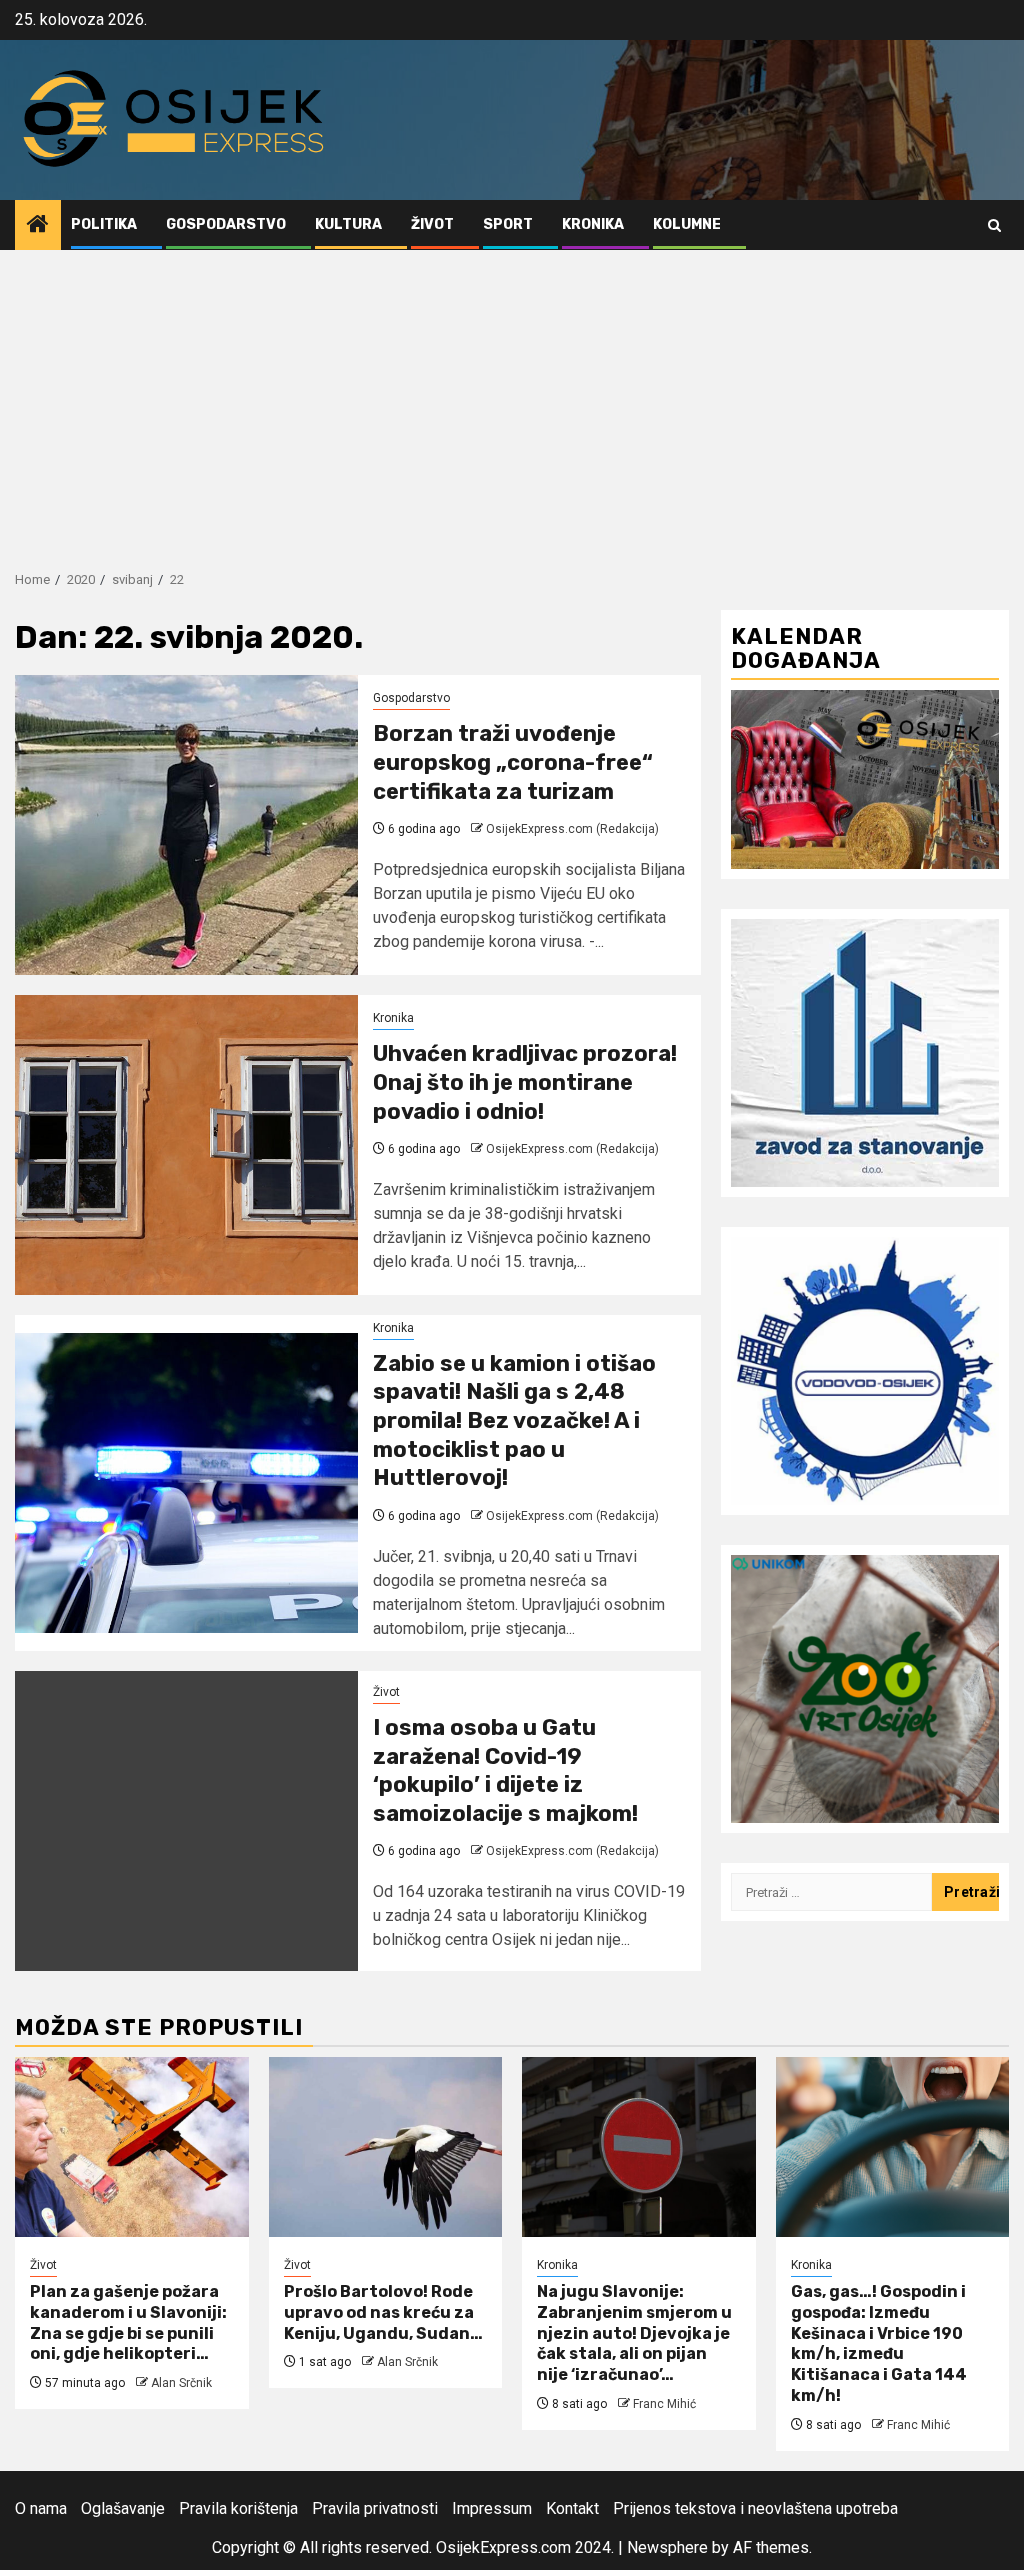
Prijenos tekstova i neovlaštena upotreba (755, 2508)
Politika (104, 224)
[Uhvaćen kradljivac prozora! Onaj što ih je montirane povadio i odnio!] (186, 1145)
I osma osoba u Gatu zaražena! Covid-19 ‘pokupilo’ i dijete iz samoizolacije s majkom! (505, 1770)
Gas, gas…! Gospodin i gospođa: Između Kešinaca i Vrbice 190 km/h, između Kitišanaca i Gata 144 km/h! (879, 2343)
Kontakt (572, 2508)
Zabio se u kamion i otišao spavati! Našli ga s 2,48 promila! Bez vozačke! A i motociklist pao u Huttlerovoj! (514, 1420)
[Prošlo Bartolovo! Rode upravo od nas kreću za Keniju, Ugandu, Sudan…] (386, 2147)
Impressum (492, 2508)
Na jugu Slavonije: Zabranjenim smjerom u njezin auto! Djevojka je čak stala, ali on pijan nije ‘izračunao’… (634, 2333)
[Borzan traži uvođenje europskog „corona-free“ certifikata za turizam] (186, 825)
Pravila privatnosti (375, 2508)
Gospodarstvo (226, 224)
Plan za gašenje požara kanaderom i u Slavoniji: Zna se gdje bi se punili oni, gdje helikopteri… (128, 2322)
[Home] (38, 226)
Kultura (348, 224)
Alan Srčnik (181, 2383)
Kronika (593, 224)
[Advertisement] (512, 400)
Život (432, 224)
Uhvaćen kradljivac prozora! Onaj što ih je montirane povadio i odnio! (525, 1082)
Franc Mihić (664, 2404)
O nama (41, 2508)
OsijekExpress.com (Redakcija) (572, 829)
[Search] (994, 225)
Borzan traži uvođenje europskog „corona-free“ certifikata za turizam (513, 762)
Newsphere (667, 2547)
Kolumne (687, 224)
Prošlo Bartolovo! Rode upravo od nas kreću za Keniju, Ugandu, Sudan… (383, 2312)
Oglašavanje (123, 2508)
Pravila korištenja (238, 2508)
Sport (508, 224)
